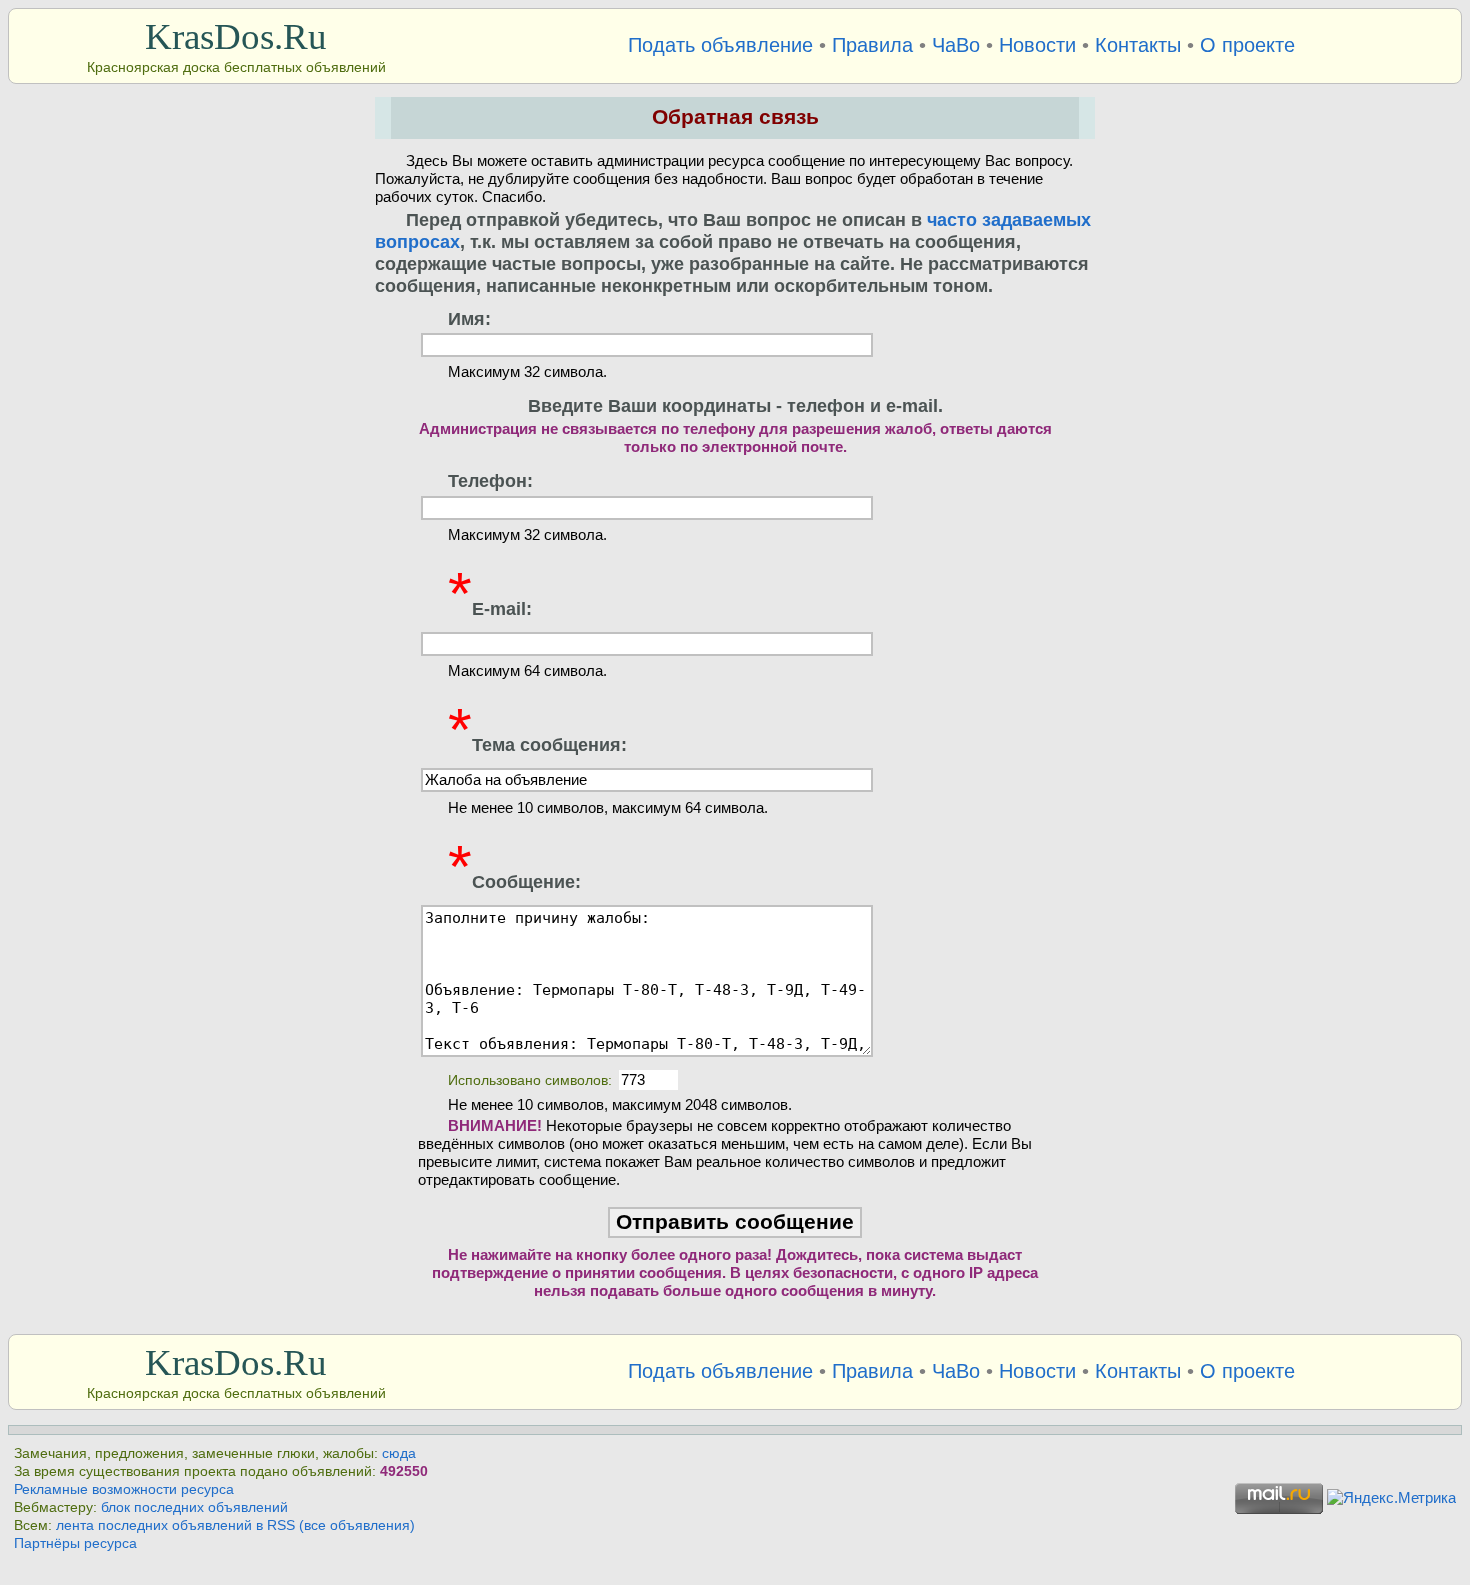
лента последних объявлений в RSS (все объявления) (235, 1525)
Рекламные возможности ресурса (124, 1489)
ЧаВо (956, 45)
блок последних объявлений (194, 1507)
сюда (399, 1453)
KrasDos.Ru (236, 36)
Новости (1037, 45)
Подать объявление (720, 45)
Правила (872, 45)
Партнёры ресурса (75, 1543)
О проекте (1247, 45)
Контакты (1138, 45)
